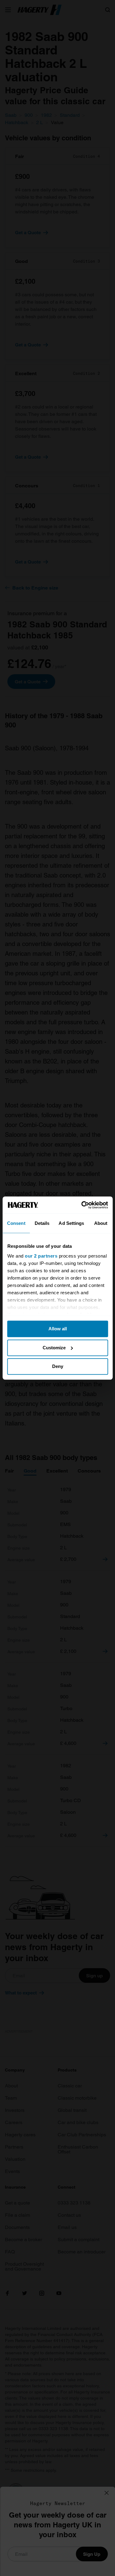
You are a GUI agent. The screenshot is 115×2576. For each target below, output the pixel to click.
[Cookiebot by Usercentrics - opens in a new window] (82, 1205)
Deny (58, 1366)
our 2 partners (41, 1256)
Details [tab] (42, 1223)
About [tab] (101, 1223)
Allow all (58, 1329)
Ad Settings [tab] (71, 1223)
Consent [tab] (16, 1223)
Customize (54, 1348)
